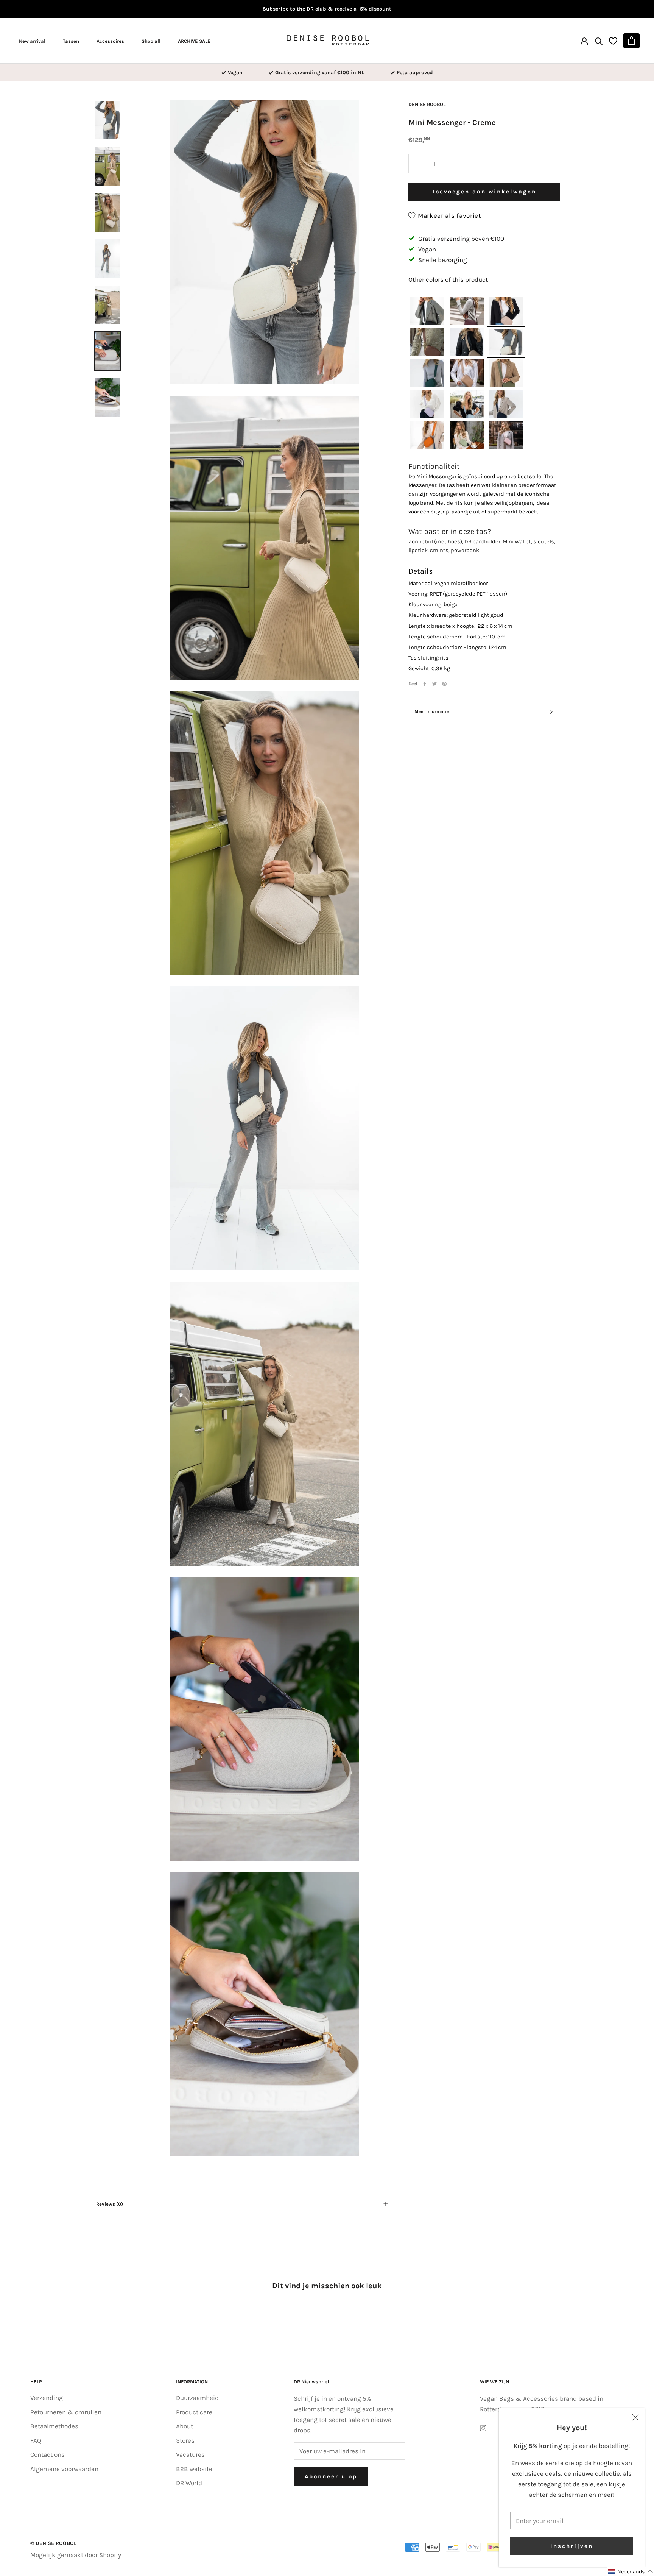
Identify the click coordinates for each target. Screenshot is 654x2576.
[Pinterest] (444, 684)
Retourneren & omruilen (66, 2412)
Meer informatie (432, 711)
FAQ (36, 2440)
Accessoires (110, 41)
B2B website (194, 2469)
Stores (185, 2440)
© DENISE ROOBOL (53, 2543)
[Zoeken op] (599, 41)
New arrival (32, 41)
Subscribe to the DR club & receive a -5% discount (327, 9)
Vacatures (190, 2454)
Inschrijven (572, 2546)
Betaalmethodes (54, 2426)
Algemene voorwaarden (64, 2469)
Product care (194, 2412)
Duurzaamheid (197, 2398)
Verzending (47, 2398)
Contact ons (47, 2454)
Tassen (71, 41)
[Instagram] (483, 2427)
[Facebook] (425, 684)
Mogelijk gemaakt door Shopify (76, 2555)
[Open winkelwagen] (631, 41)
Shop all (151, 41)
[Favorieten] (613, 41)
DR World (189, 2483)
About (185, 2426)
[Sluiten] (635, 2417)
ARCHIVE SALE (194, 41)
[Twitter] (434, 684)
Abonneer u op (331, 2476)
